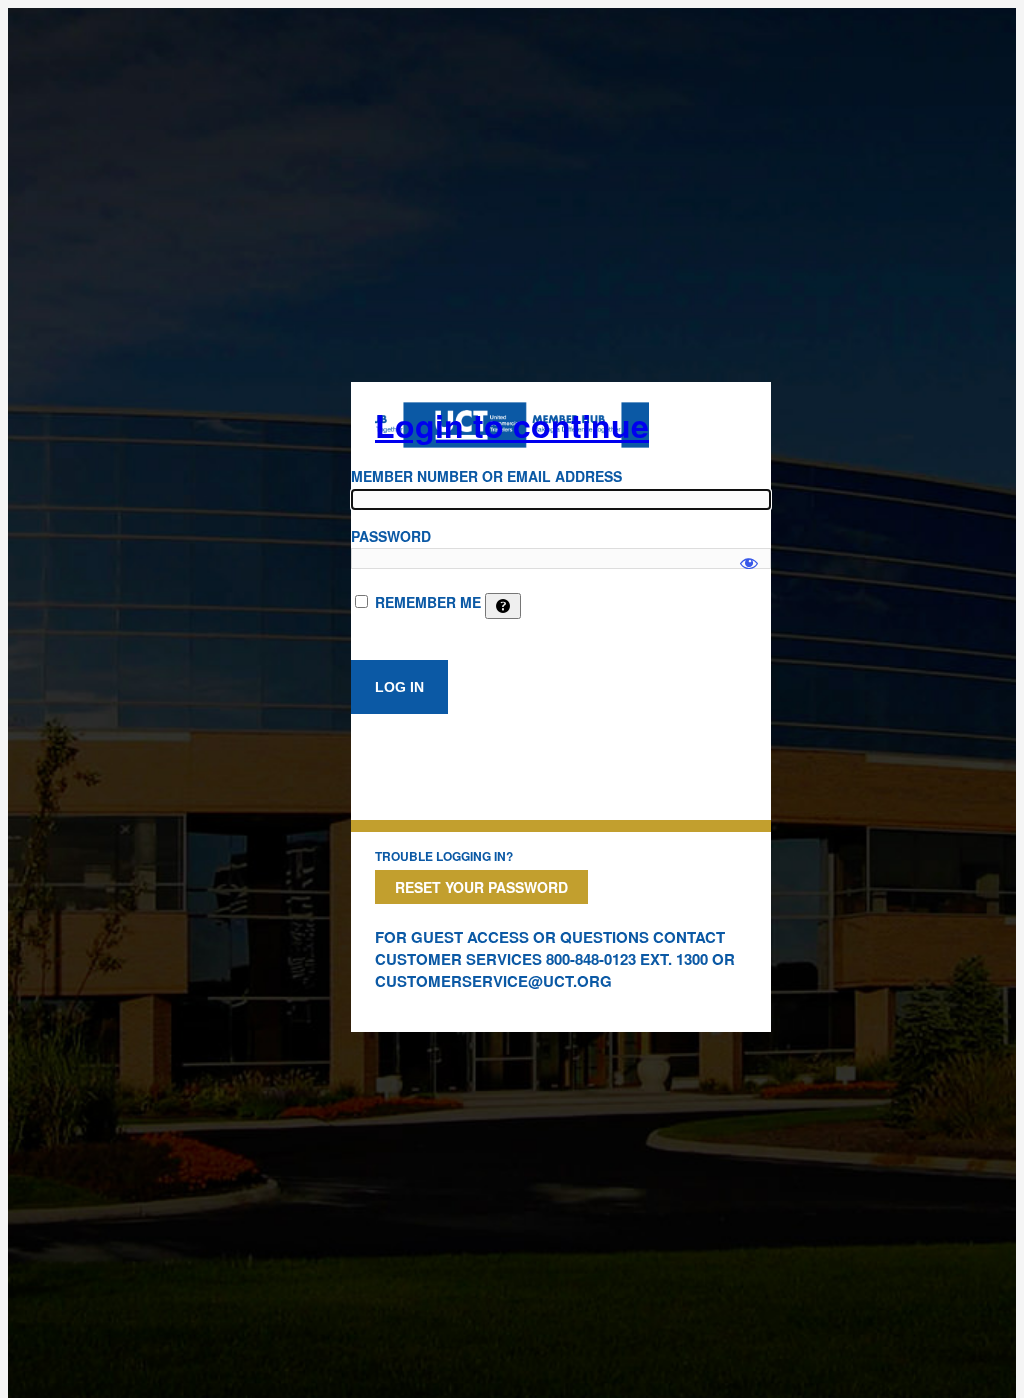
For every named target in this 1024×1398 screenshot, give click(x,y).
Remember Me (428, 602)
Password (391, 536)
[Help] (503, 606)
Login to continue (512, 425)
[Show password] (749, 554)
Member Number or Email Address (486, 476)
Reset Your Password (481, 887)
